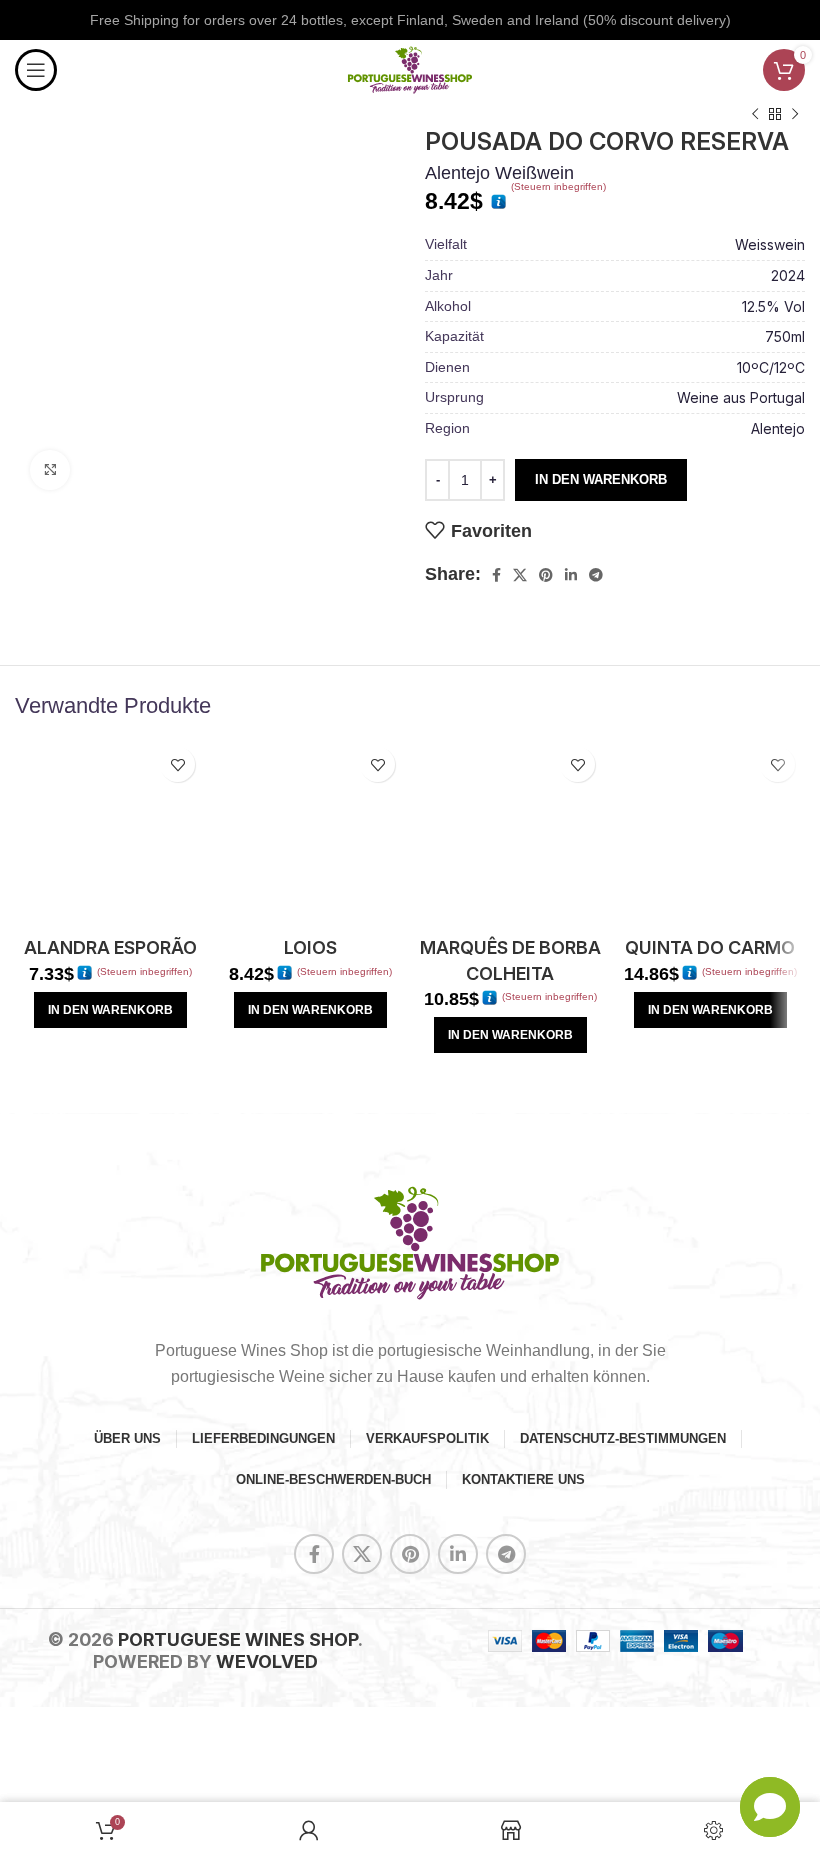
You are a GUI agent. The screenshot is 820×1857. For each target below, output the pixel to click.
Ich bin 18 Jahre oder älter (310, 981)
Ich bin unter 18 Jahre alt (310, 1038)
